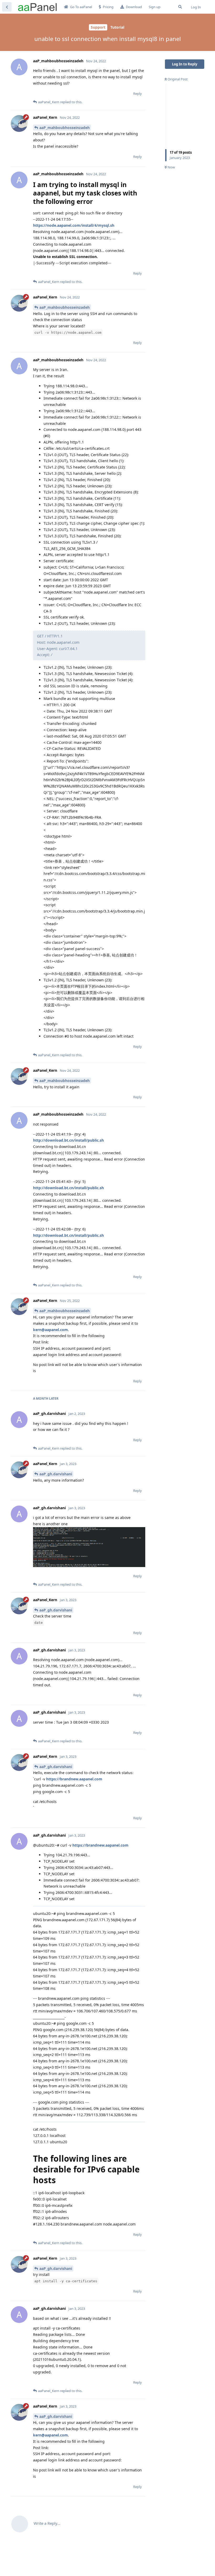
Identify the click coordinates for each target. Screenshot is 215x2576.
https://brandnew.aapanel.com (74, 1779)
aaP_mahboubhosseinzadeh (64, 128)
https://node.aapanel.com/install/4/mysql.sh (74, 225)
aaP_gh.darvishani (56, 1474)
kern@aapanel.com (50, 1330)
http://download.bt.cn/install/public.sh (68, 1140)
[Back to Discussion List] (7, 7)
